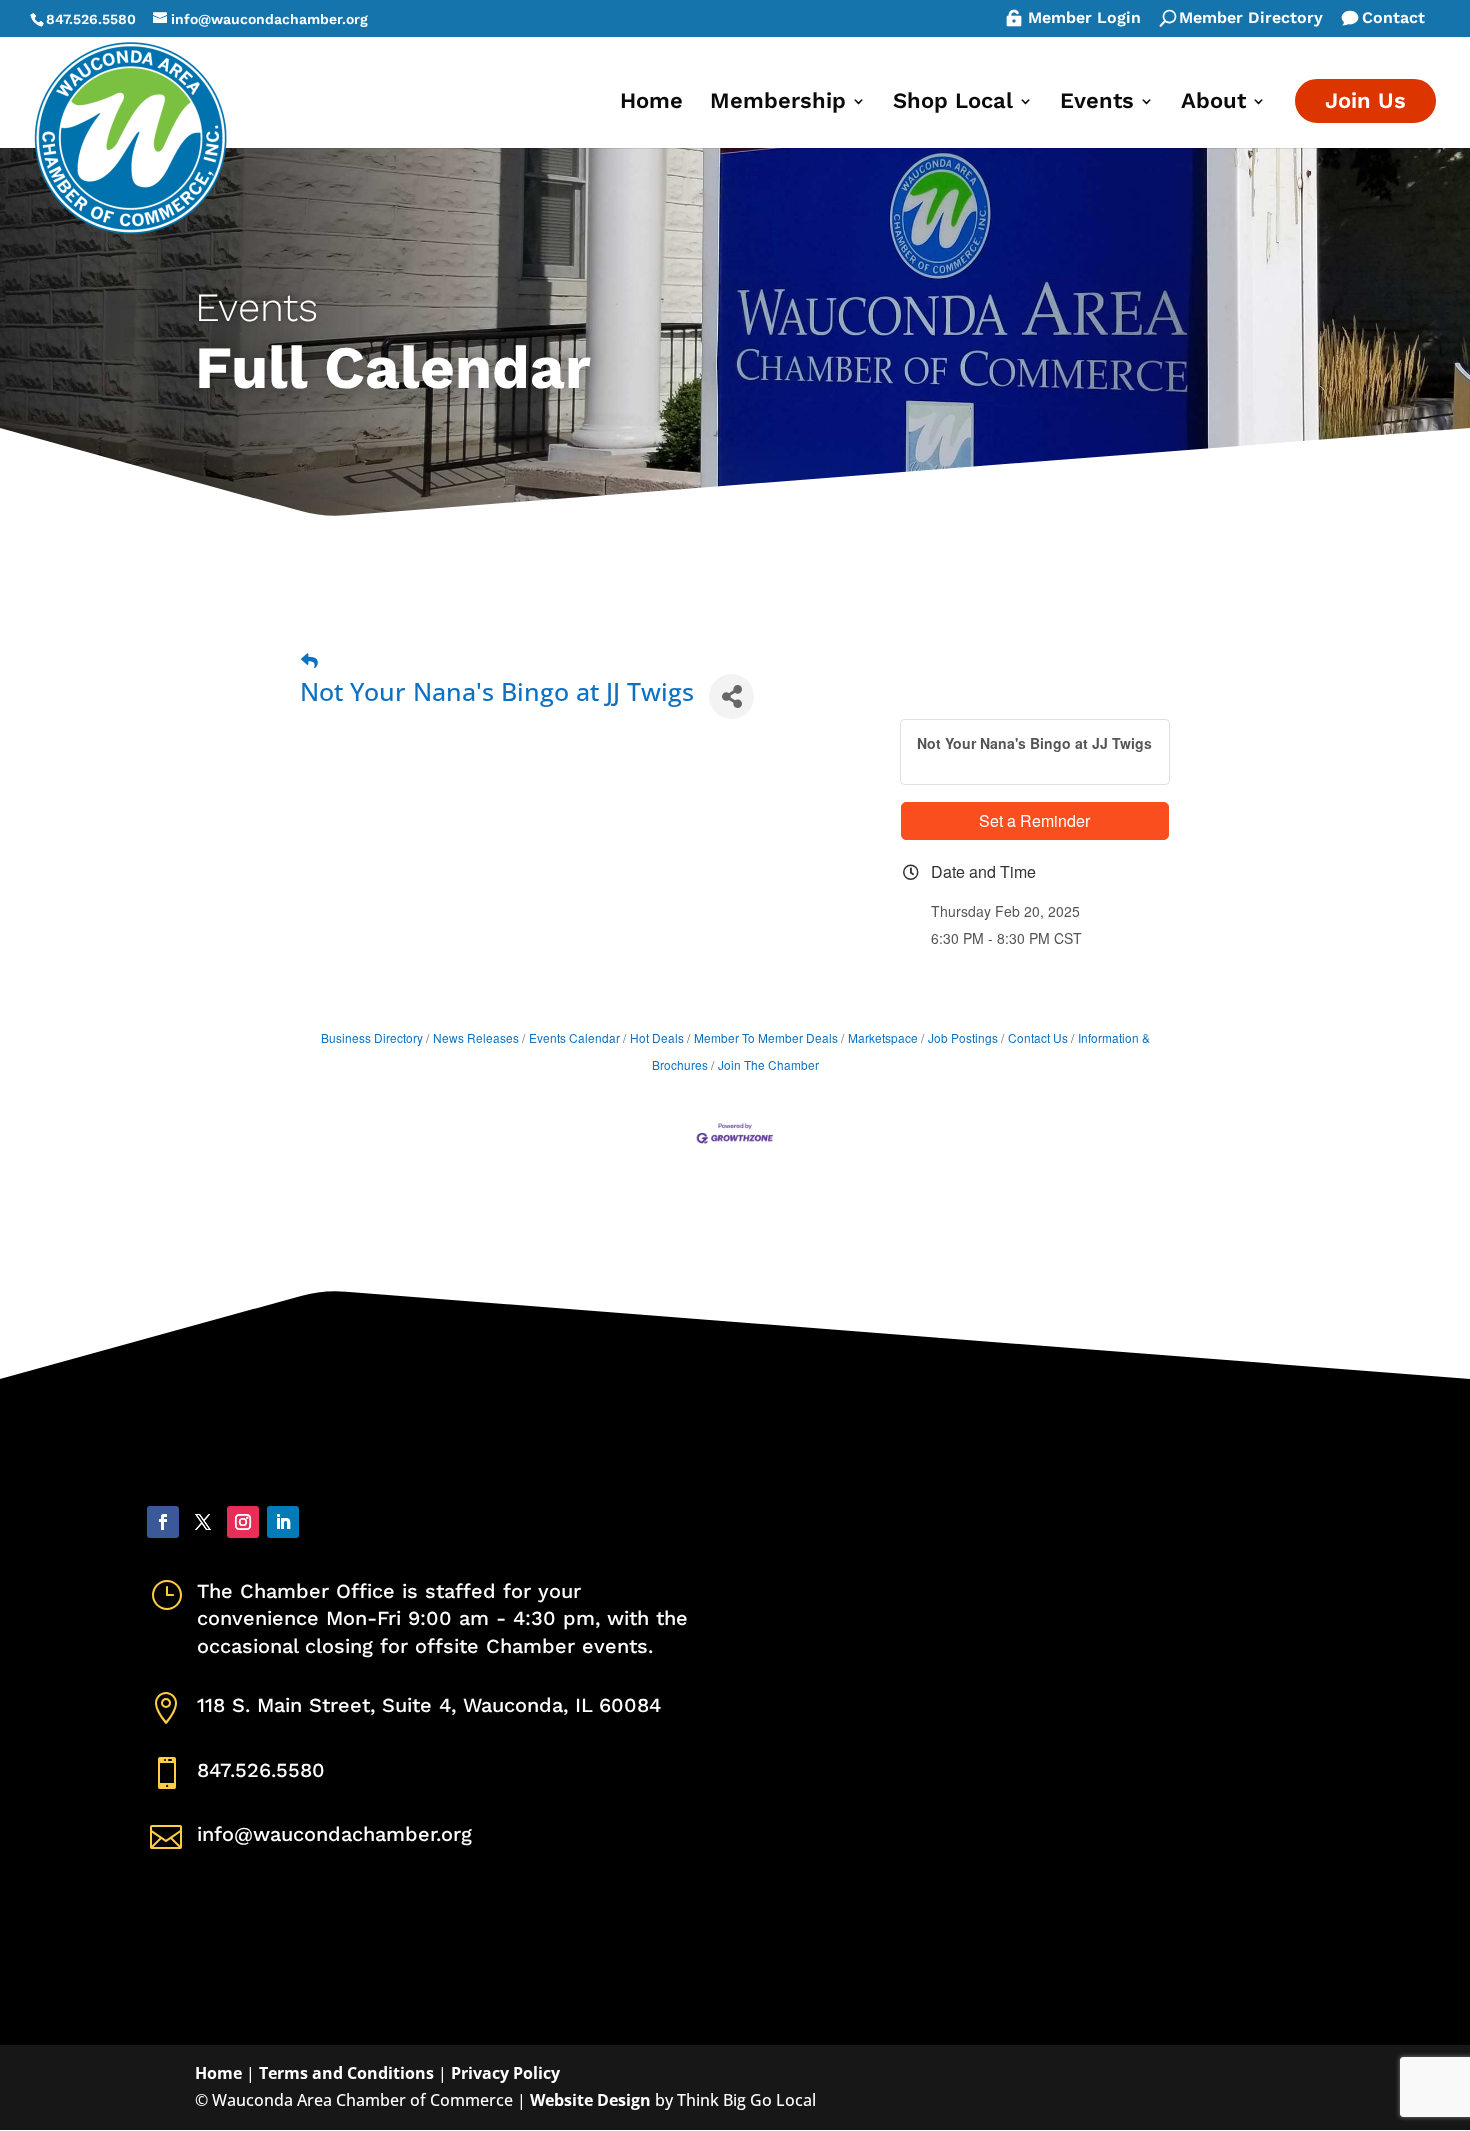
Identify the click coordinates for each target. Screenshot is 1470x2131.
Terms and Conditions (346, 2073)
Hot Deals (657, 1037)
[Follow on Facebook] (163, 1522)
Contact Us (1038, 1037)
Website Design (590, 2100)
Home (651, 103)
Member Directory (1251, 19)
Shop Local (953, 103)
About (1213, 103)
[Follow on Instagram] (243, 1522)
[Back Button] (309, 660)
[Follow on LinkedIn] (283, 1522)
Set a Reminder (1034, 820)
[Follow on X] (203, 1522)
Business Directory (372, 1037)
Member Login (1084, 19)
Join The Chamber (768, 1064)
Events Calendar (574, 1037)
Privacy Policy (505, 2073)
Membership (778, 103)
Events (1097, 103)
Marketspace (883, 1037)
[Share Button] (731, 696)
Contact (1393, 19)
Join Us (1365, 100)
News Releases (476, 1037)
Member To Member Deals (766, 1037)
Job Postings (963, 1037)
